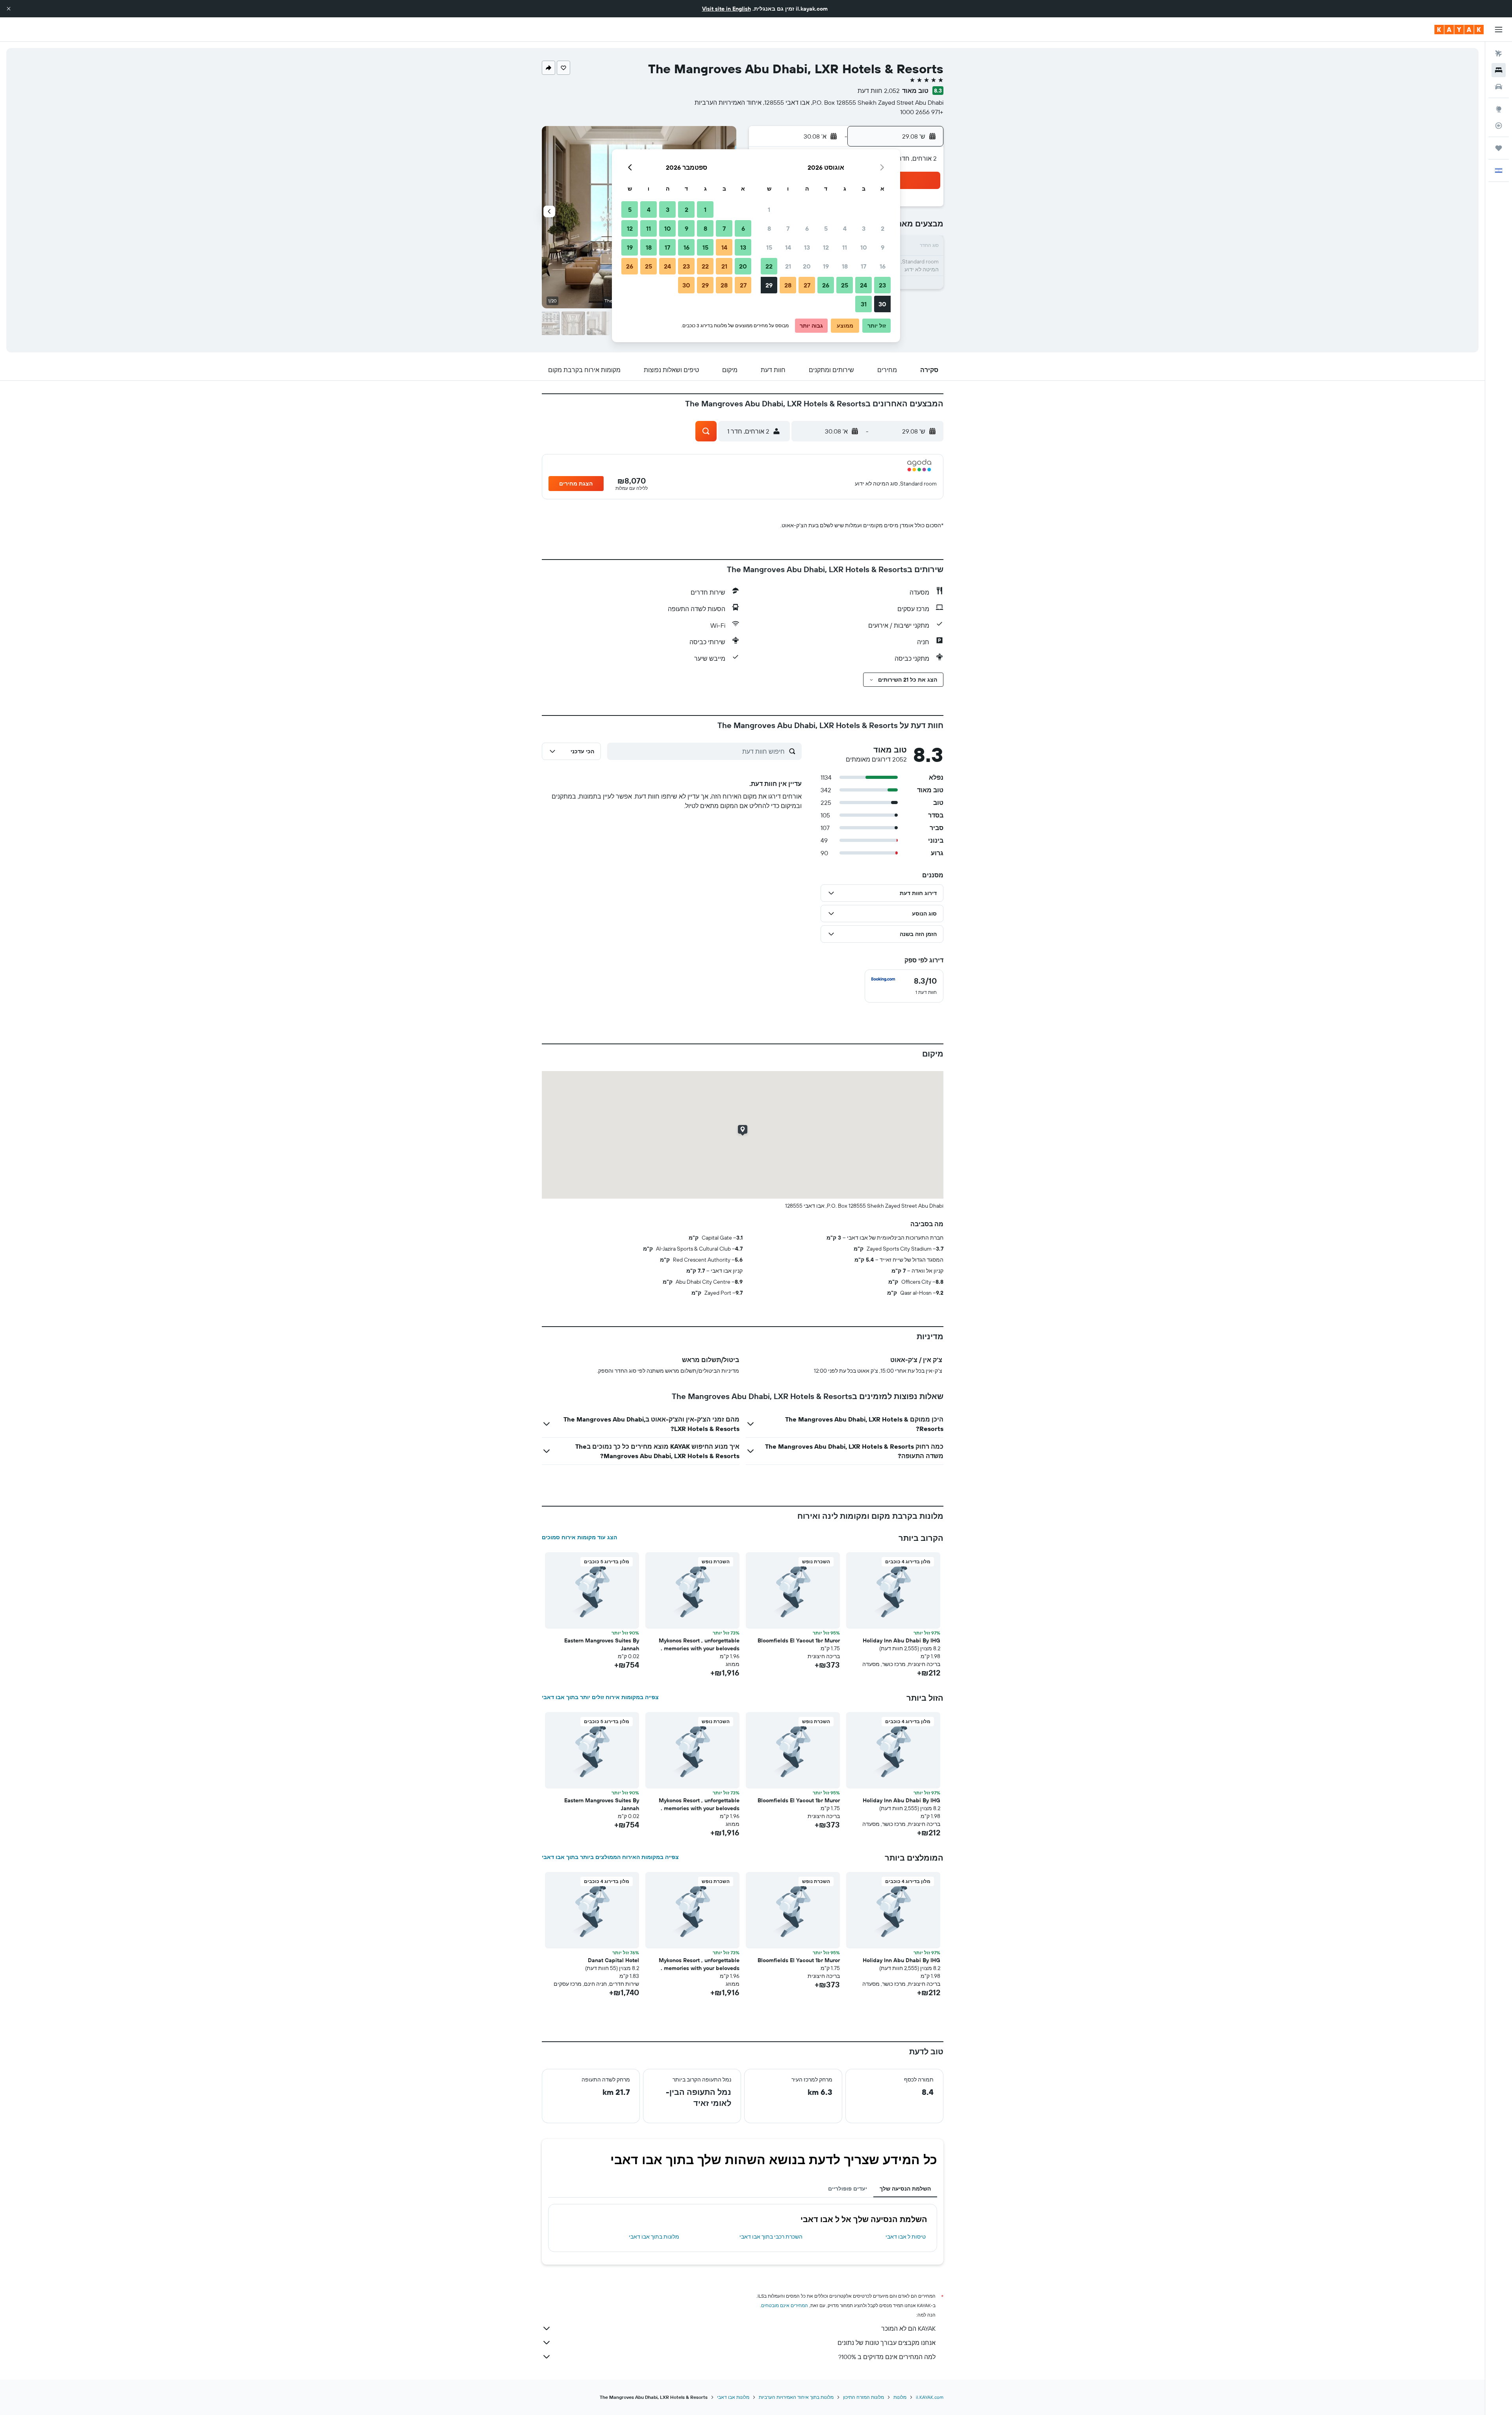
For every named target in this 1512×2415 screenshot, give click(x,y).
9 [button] (883, 247)
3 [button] (864, 228)
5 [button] (826, 228)
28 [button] (788, 285)
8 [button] (769, 228)
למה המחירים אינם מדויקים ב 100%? (887, 2357)
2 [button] (883, 228)
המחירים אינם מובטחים (785, 2305)
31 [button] (864, 304)
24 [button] (863, 285)
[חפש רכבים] (1499, 87)
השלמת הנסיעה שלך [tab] (905, 2189)
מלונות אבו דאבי (733, 2397)
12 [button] (826, 247)
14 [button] (788, 247)
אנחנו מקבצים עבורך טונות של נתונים (887, 2343)
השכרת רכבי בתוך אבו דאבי (771, 2237)
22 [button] (769, 266)
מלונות (900, 2397)
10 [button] (864, 247)
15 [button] (769, 247)
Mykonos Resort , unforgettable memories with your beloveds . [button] (699, 1644)
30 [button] (882, 304)
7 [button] (788, 228)
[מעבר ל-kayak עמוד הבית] (1459, 30)
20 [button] (807, 266)
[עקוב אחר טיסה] (1499, 126)
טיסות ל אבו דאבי (906, 2237)
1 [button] (769, 209)
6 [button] (807, 228)
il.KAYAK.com (930, 2397)
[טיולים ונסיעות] (1499, 148)
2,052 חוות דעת (879, 91)
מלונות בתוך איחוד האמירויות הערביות (796, 2397)
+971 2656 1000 (922, 112)
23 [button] (882, 285)
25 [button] (845, 285)
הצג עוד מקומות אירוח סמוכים (579, 1537)
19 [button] (826, 266)
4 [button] (845, 228)
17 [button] (863, 266)
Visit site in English (726, 9)
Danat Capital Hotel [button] (613, 1960)
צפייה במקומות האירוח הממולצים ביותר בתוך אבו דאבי (610, 1857)
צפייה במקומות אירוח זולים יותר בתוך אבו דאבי (600, 1697)
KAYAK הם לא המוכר (908, 2328)
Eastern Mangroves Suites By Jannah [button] (602, 1644)
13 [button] (807, 247)
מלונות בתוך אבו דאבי (654, 2237)
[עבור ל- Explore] (1499, 109)
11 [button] (845, 247)
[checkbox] (904, 986)
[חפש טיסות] (1499, 54)
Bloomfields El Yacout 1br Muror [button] (799, 1640)
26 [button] (826, 285)
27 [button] (807, 285)
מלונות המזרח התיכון (863, 2397)
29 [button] (769, 285)
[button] (9, 9)
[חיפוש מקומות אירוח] (1499, 70)
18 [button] (845, 266)
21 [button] (788, 266)
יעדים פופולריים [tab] (848, 2189)
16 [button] (883, 266)
